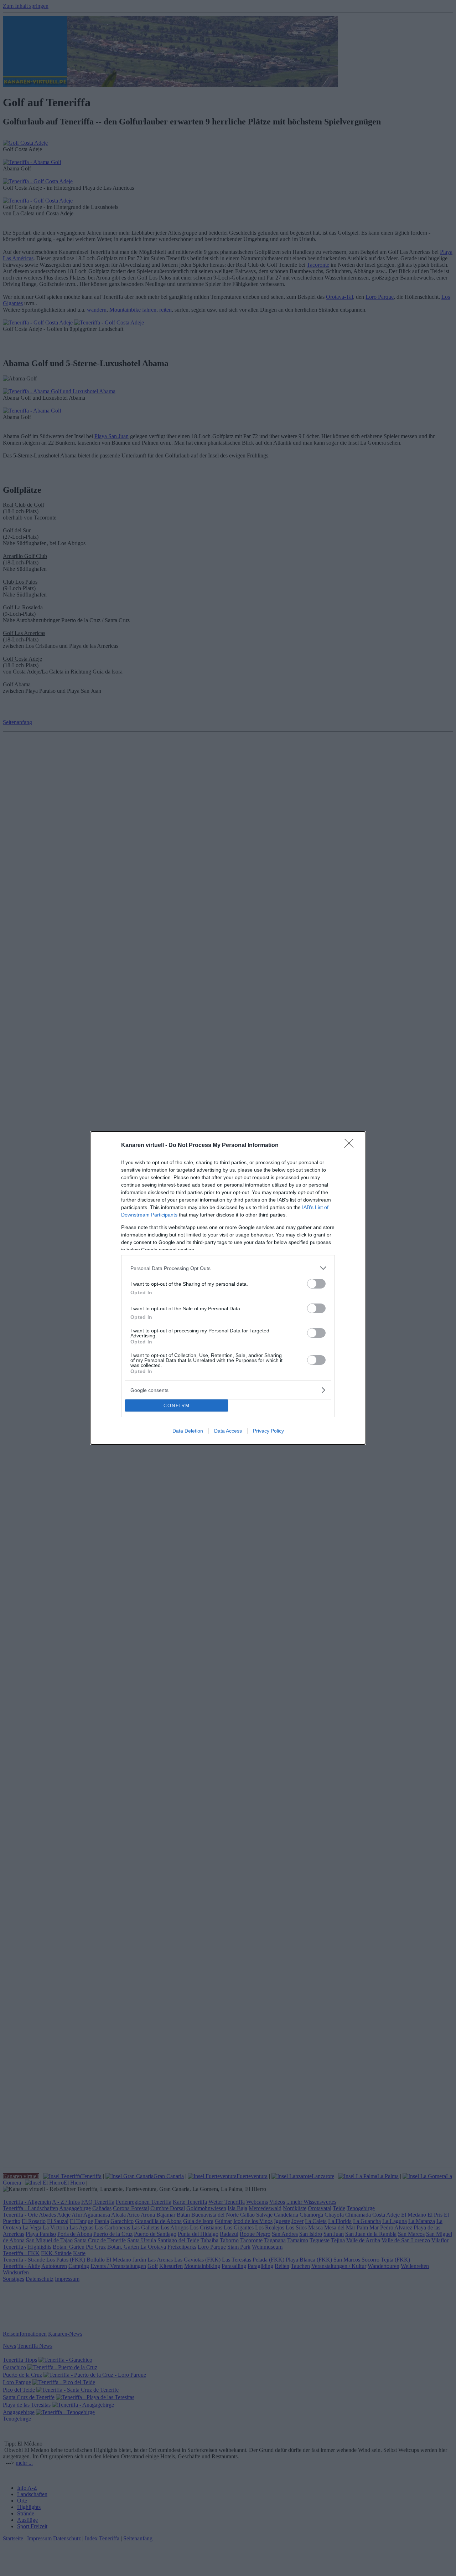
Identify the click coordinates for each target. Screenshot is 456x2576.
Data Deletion (188, 1431)
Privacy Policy (268, 1431)
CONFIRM (177, 1406)
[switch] (316, 1284)
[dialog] (228, 1288)
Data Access (228, 1431)
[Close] (351, 1146)
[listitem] (228, 1268)
